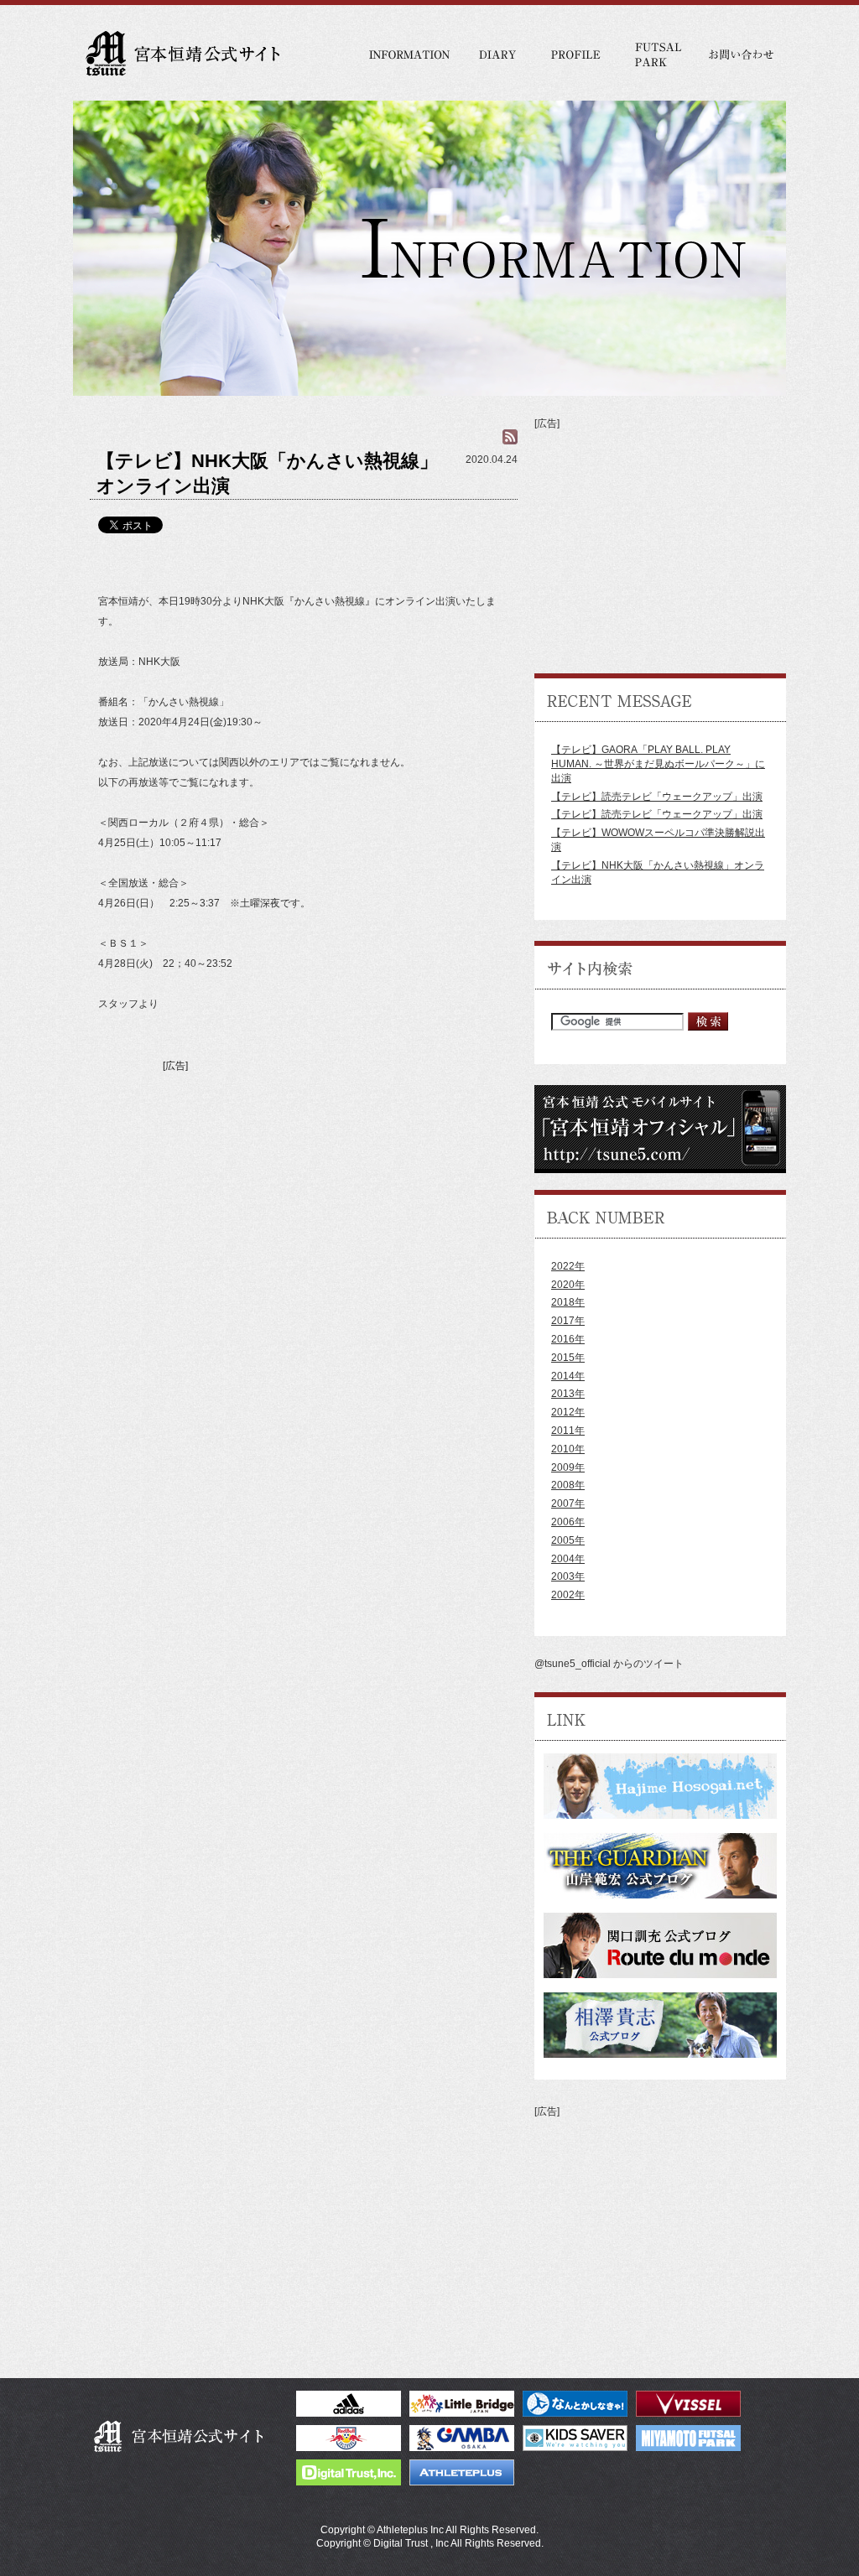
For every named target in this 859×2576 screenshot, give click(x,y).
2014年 (568, 1376)
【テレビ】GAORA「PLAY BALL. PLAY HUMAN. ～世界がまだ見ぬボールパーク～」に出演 (658, 764)
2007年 (568, 1504)
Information (411, 55)
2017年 (568, 1321)
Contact (740, 55)
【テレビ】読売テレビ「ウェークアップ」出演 (657, 797)
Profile (576, 55)
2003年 (568, 1576)
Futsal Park (656, 55)
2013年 (568, 1394)
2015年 (568, 1358)
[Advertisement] (304, 1194)
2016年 (568, 1339)
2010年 (568, 1449)
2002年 (568, 1595)
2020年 (568, 1285)
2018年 (568, 1302)
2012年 (568, 1412)
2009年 (568, 1467)
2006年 (568, 1522)
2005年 (568, 1540)
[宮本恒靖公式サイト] (181, 50)
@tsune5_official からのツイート (609, 1664)
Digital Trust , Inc (411, 2543)
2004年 (568, 1559)
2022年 (568, 1266)
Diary (499, 55)
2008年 (568, 1485)
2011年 (568, 1431)
